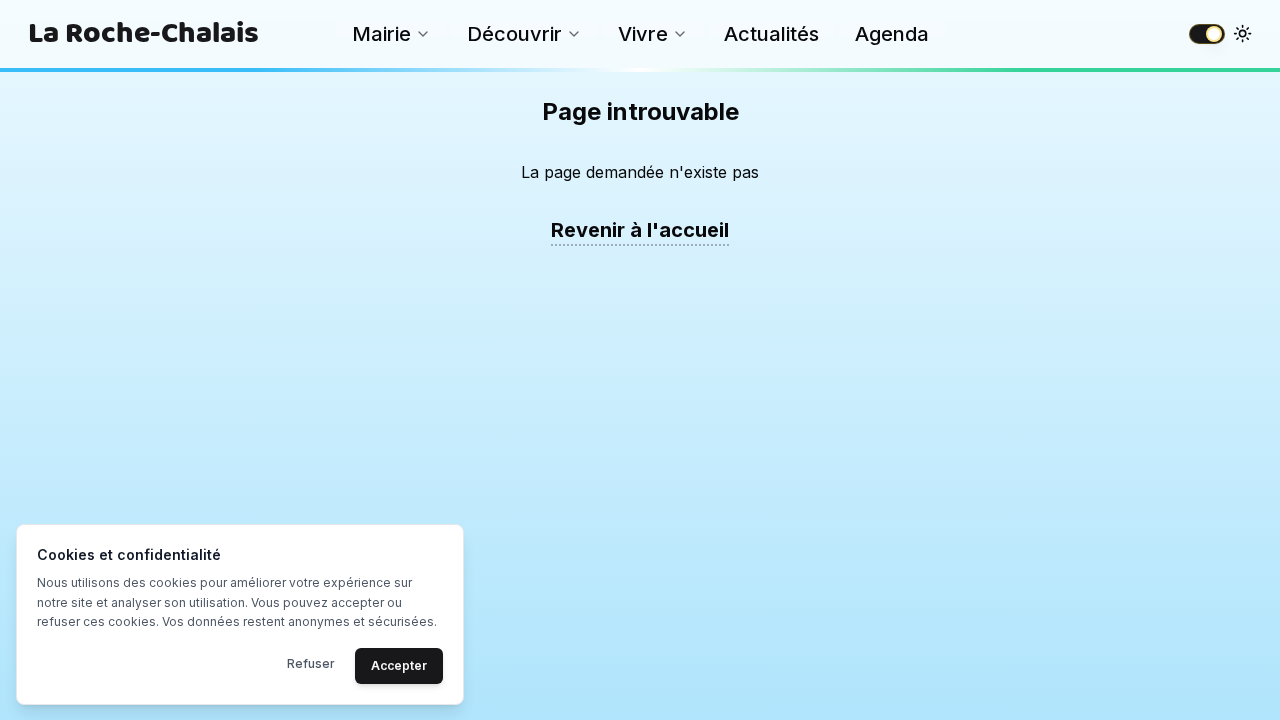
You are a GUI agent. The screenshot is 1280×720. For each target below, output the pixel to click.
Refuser (311, 662)
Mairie (381, 34)
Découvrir (514, 34)
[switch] (1207, 34)
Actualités (771, 34)
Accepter (399, 664)
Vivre (643, 34)
